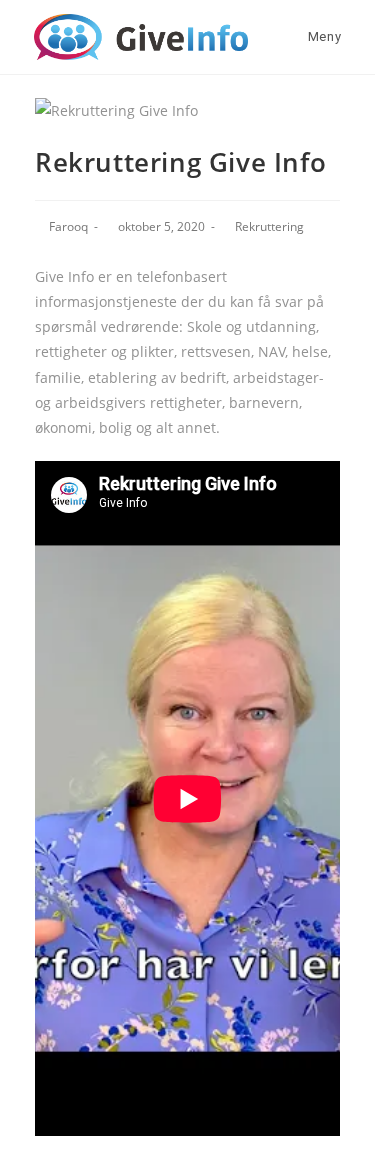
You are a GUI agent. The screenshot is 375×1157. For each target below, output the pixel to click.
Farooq (68, 226)
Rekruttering (269, 226)
